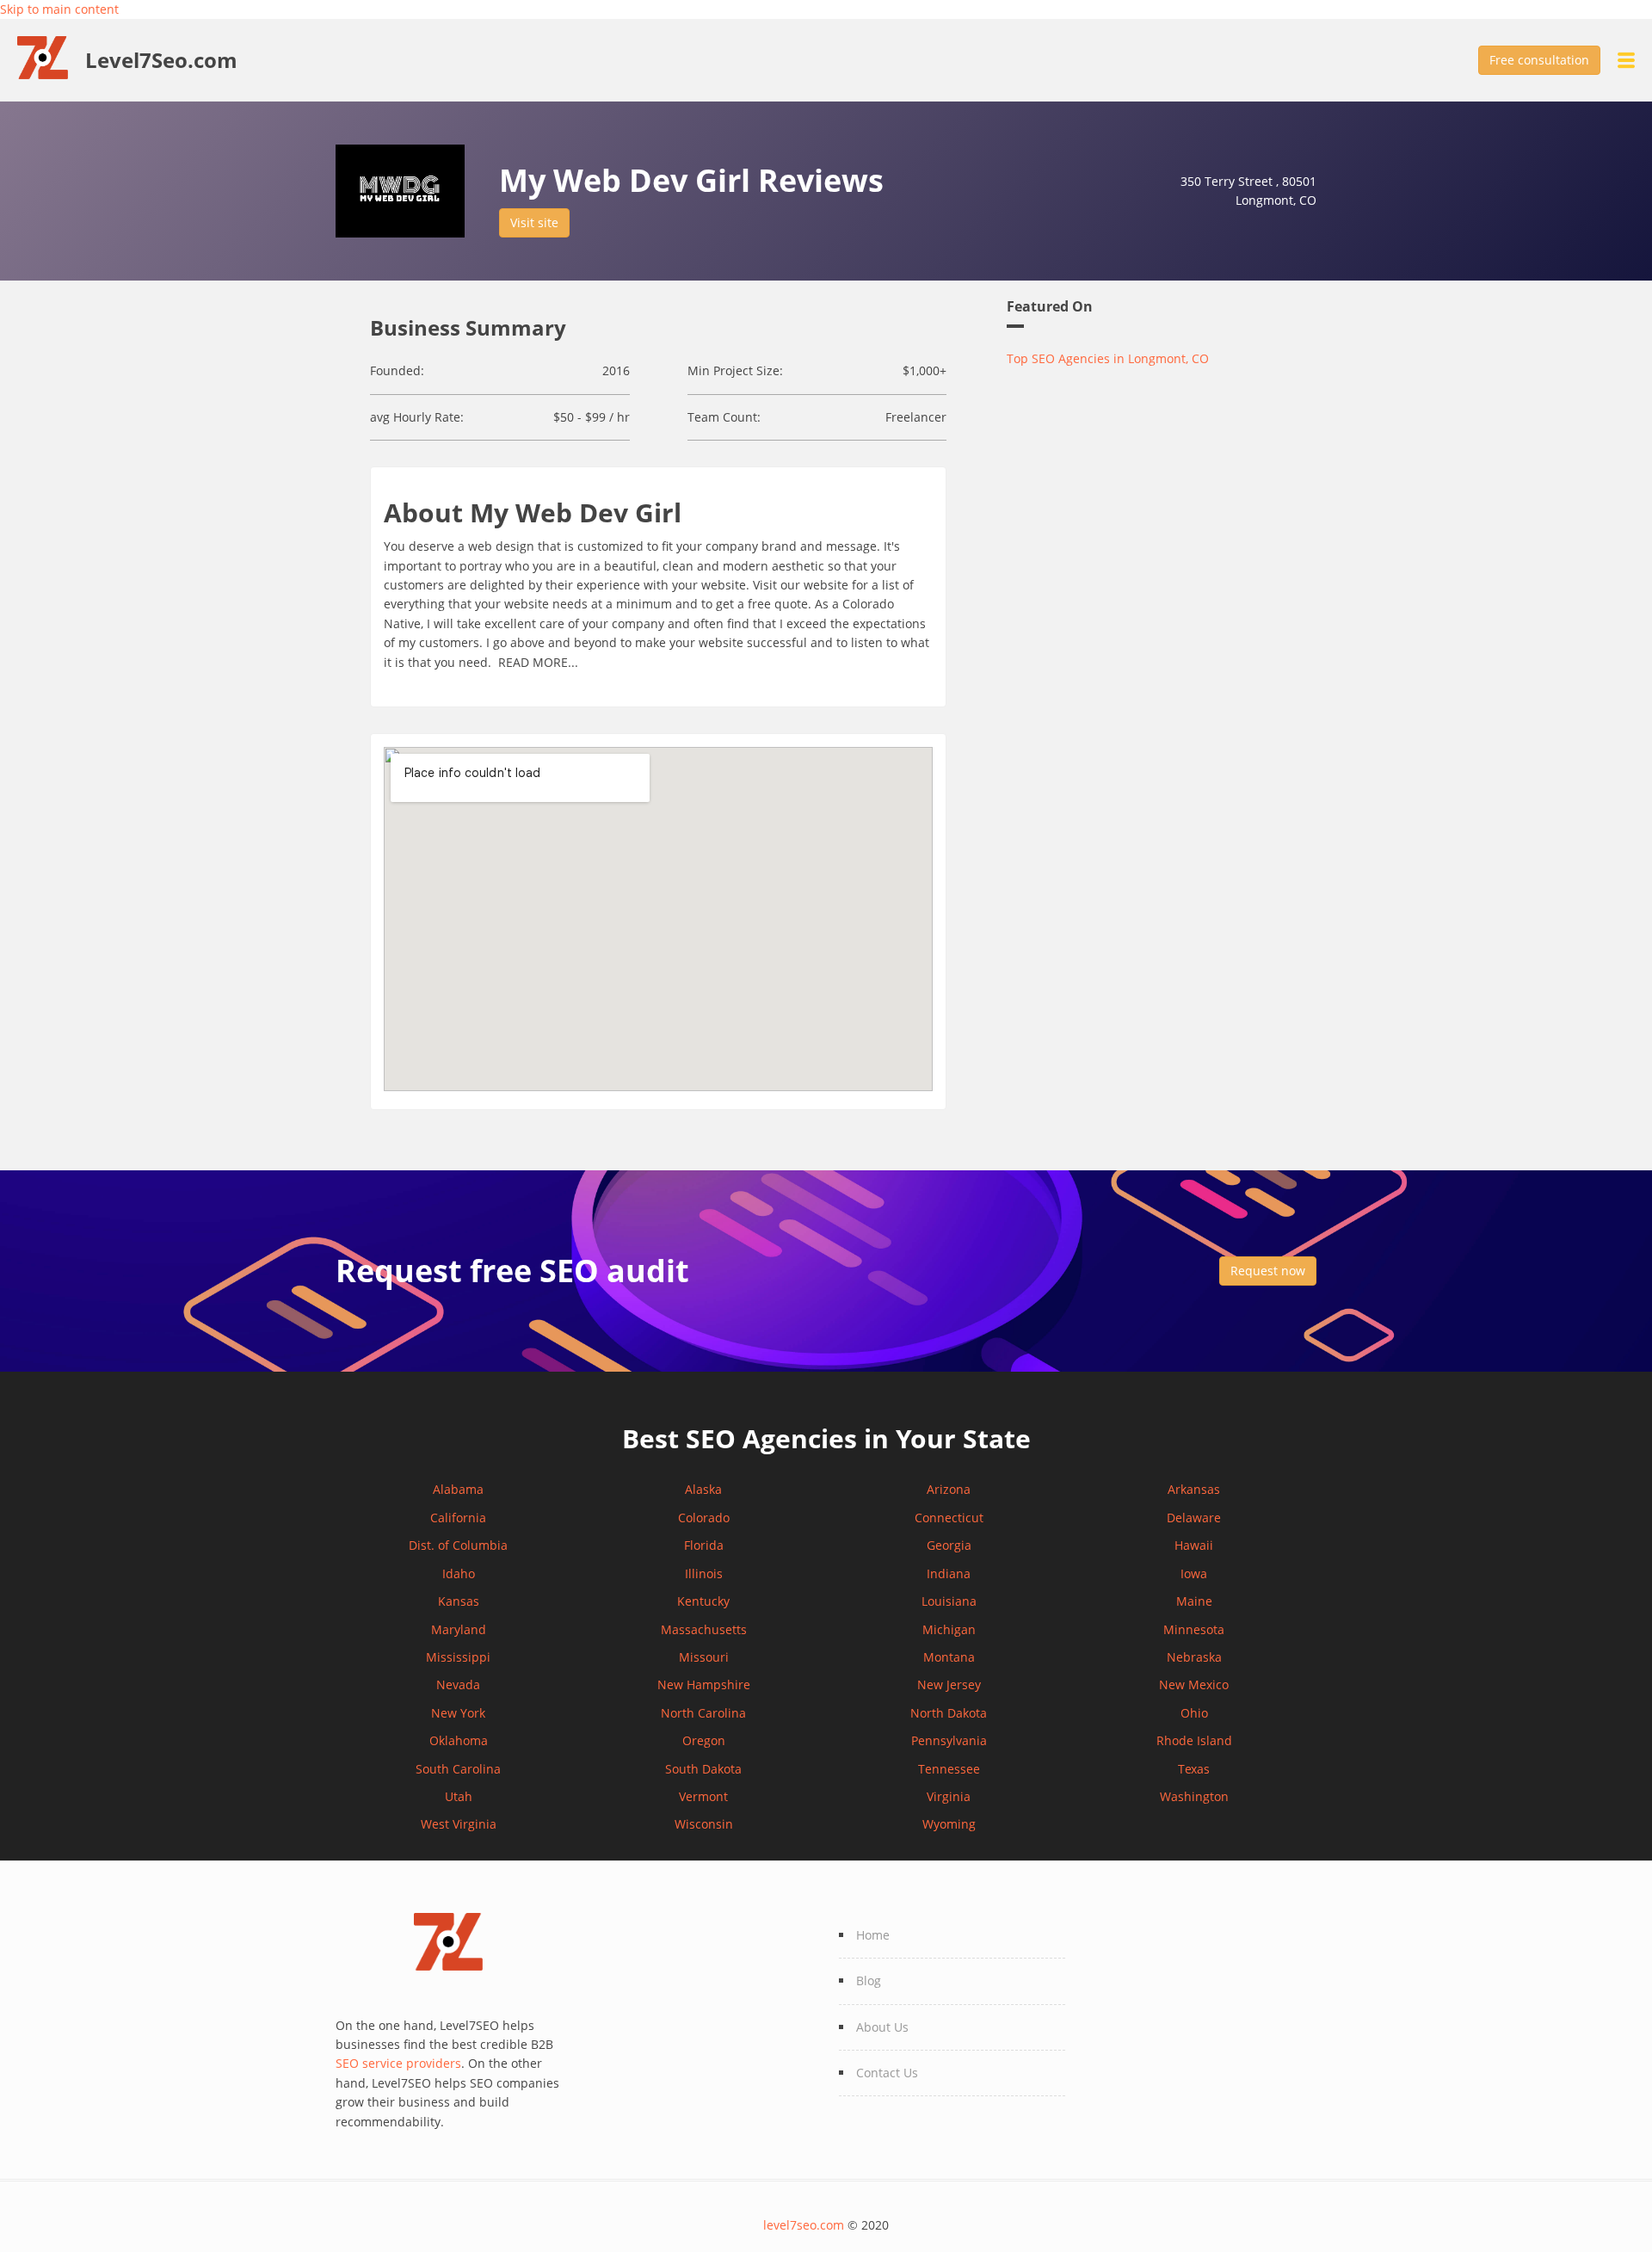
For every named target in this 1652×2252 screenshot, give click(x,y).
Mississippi (458, 1657)
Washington (1194, 1796)
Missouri (704, 1657)
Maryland (459, 1629)
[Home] (51, 56)
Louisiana (949, 1601)
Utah (459, 1796)
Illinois (704, 1573)
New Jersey (949, 1684)
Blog (869, 1981)
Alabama (458, 1489)
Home (873, 1935)
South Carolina (458, 1769)
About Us (882, 2027)
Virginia (949, 1796)
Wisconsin (704, 1824)
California (458, 1518)
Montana (949, 1657)
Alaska (703, 1489)
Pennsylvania (949, 1740)
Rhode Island (1194, 1740)
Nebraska (1194, 1657)
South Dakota (703, 1769)
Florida (704, 1545)
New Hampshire (704, 1684)
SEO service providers (398, 2063)
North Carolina (703, 1713)
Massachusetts (704, 1629)
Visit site (534, 222)
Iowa (1194, 1573)
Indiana (949, 1573)
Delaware (1194, 1518)
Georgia (949, 1545)
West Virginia (459, 1824)
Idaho (459, 1573)
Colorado (704, 1518)
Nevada (458, 1684)
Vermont (703, 1796)
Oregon (704, 1740)
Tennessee (949, 1769)
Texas (1194, 1769)
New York (458, 1713)
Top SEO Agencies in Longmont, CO (1108, 358)
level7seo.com (804, 2225)
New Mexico (1194, 1684)
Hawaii (1194, 1545)
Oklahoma (459, 1740)
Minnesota (1194, 1629)
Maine (1194, 1601)
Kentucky (703, 1601)
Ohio (1194, 1713)
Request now (1268, 1271)
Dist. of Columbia (458, 1545)
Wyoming (949, 1824)
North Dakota (949, 1713)
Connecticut (949, 1518)
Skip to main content (59, 9)
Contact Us (887, 2073)
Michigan (949, 1629)
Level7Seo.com (161, 60)
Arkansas (1194, 1489)
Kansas (459, 1601)
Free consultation (1539, 60)
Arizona (949, 1489)
